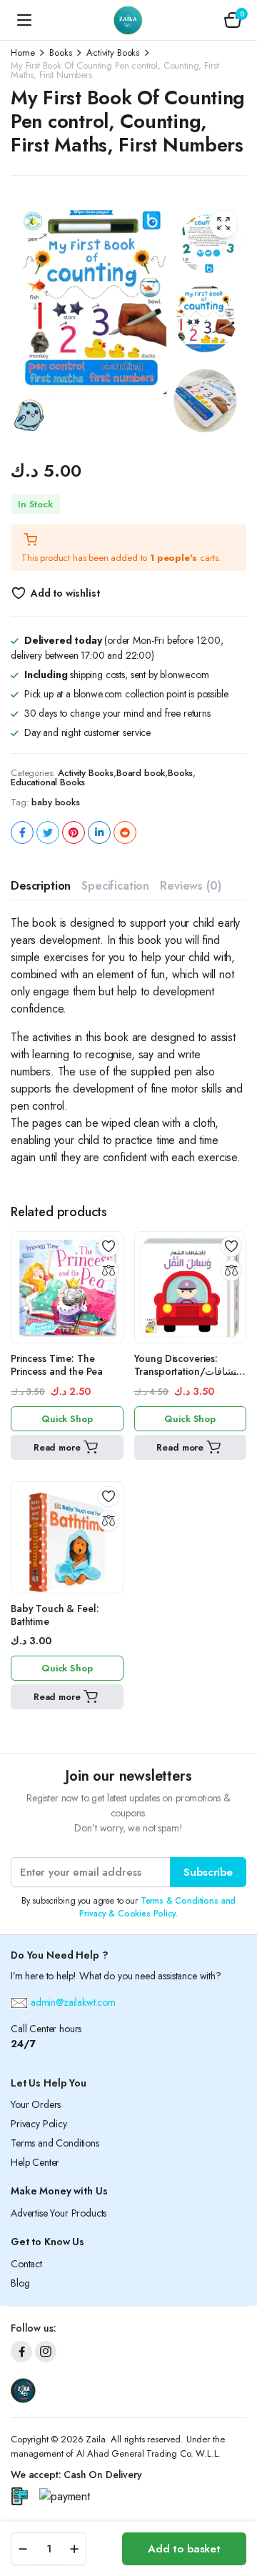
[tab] (41, 886)
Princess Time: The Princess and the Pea (57, 1365)
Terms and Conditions (55, 2143)
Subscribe (208, 1872)
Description (41, 886)
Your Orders (36, 2104)
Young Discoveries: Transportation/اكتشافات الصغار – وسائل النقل (190, 1371)
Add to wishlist (65, 593)
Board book (141, 773)
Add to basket (184, 2549)
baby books (55, 802)
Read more (57, 1447)
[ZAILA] (128, 20)
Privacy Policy (39, 2124)
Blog (20, 2283)
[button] (233, 20)
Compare (109, 1270)
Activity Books (113, 53)
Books (60, 53)
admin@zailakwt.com (72, 2002)
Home (22, 53)
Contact (26, 2264)
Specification (115, 886)
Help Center (35, 2162)
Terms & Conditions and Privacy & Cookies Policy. (157, 1907)
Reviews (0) (190, 886)
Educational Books (48, 782)
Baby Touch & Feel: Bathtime (55, 1615)
